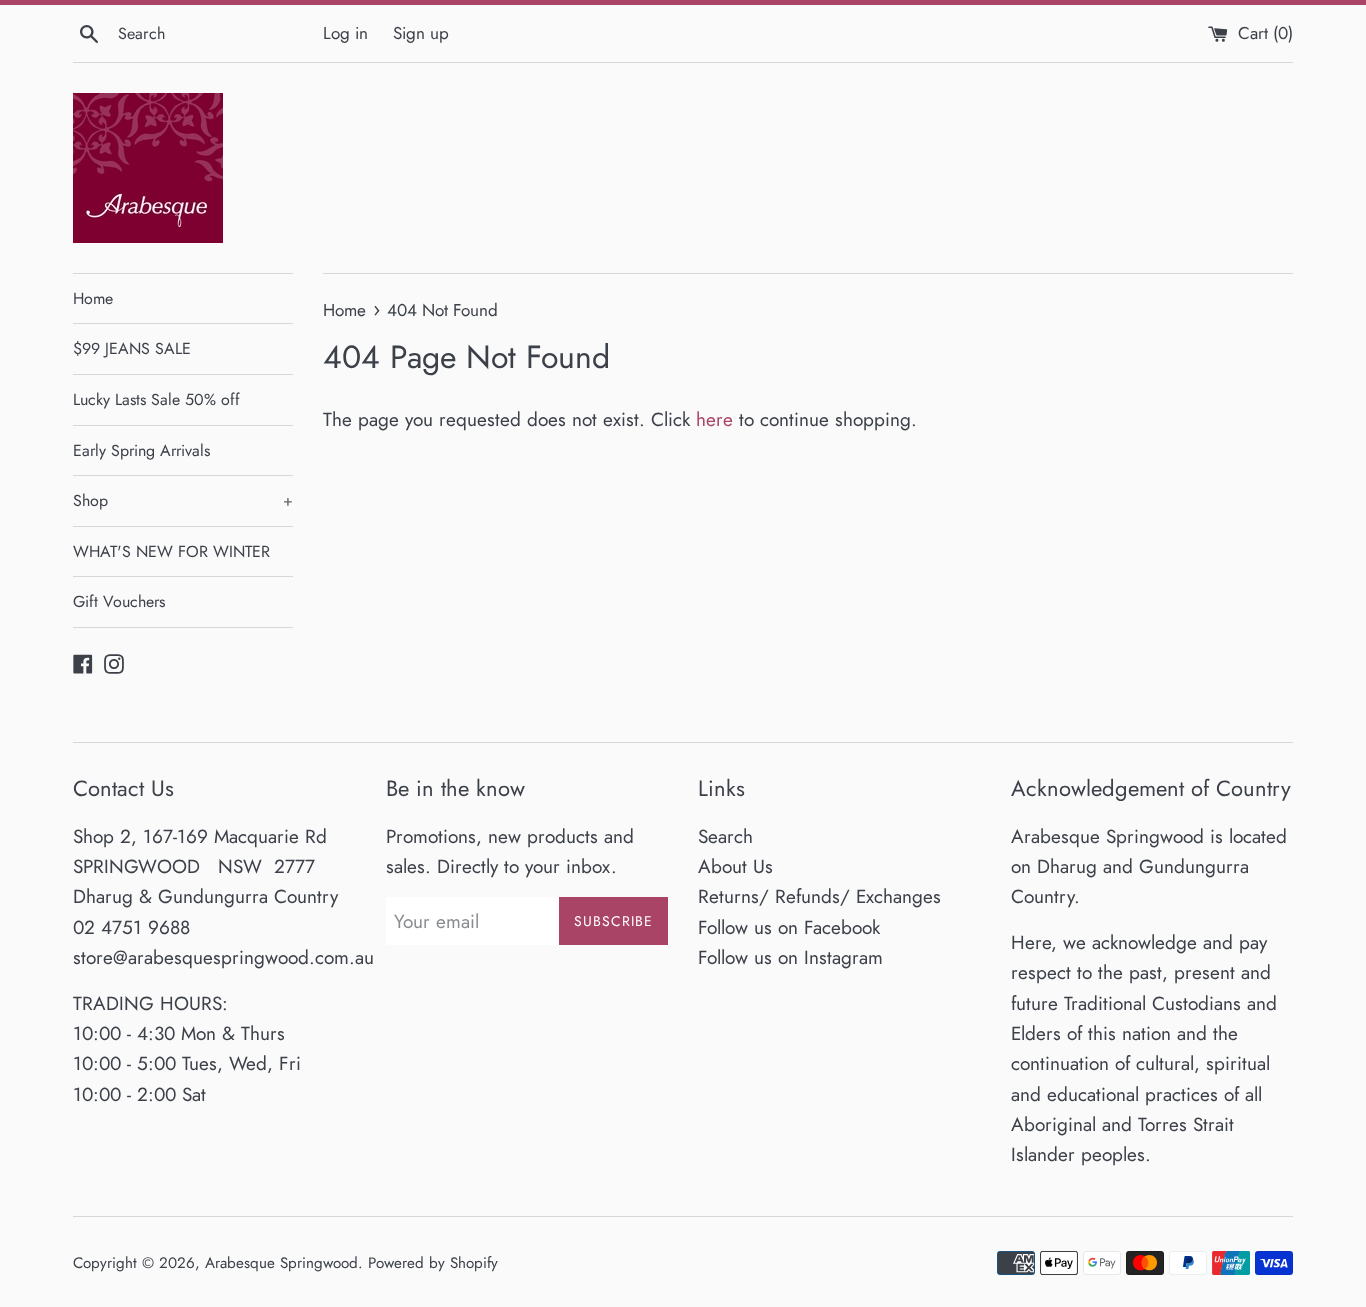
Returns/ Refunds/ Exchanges (819, 896)
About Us (735, 866)
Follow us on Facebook (789, 927)
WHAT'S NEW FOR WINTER (171, 551)
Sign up (421, 33)
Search (725, 836)
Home (93, 298)
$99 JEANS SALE (132, 348)
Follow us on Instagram (790, 957)
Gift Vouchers (119, 601)
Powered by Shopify (433, 1263)
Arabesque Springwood (281, 1263)
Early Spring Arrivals (141, 450)
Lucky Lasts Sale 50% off (156, 399)
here (714, 419)
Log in (345, 33)
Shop (183, 500)
